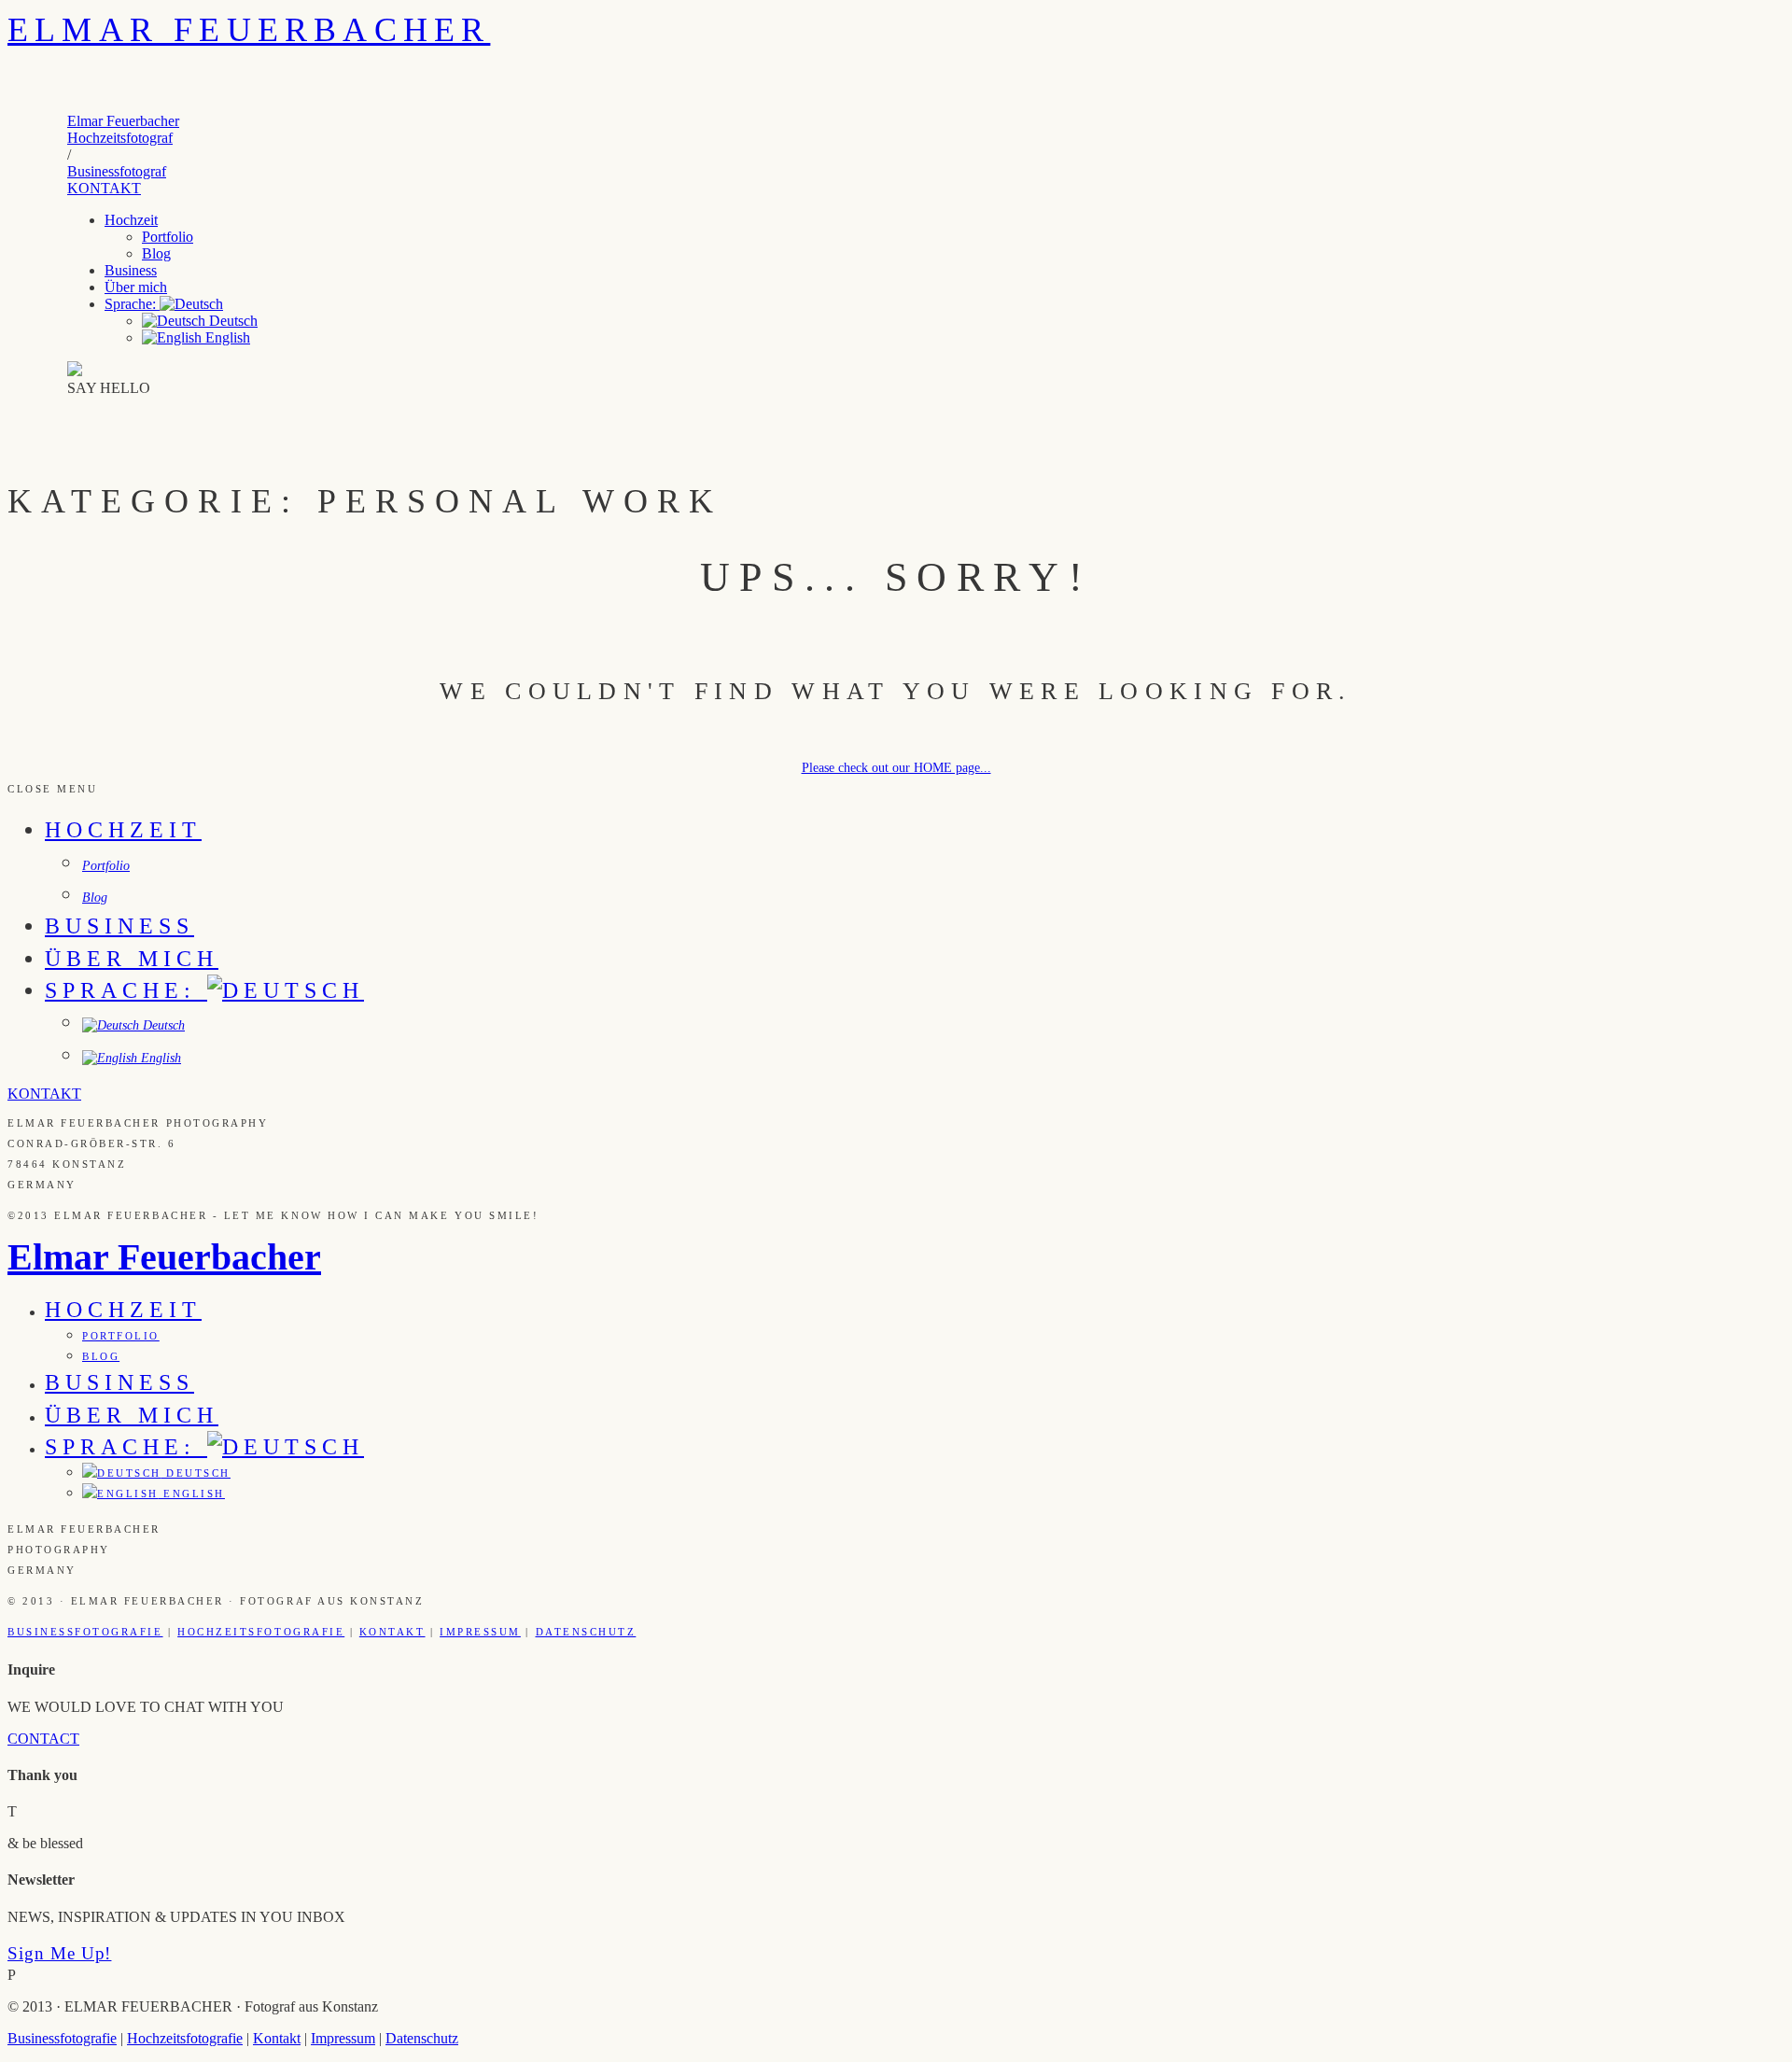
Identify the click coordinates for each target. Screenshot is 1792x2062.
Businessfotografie (85, 1632)
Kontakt (392, 1632)
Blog (156, 253)
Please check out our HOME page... (896, 768)
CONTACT (43, 1739)
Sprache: (132, 304)
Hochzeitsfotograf (120, 138)
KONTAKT (104, 188)
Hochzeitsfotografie (261, 1632)
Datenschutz (586, 1632)
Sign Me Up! (59, 1953)
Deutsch (231, 321)
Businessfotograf (117, 171)
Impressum (480, 1632)
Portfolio (168, 237)
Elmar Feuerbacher (249, 30)
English (226, 337)
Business (131, 270)
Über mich (136, 287)
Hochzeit (131, 220)
